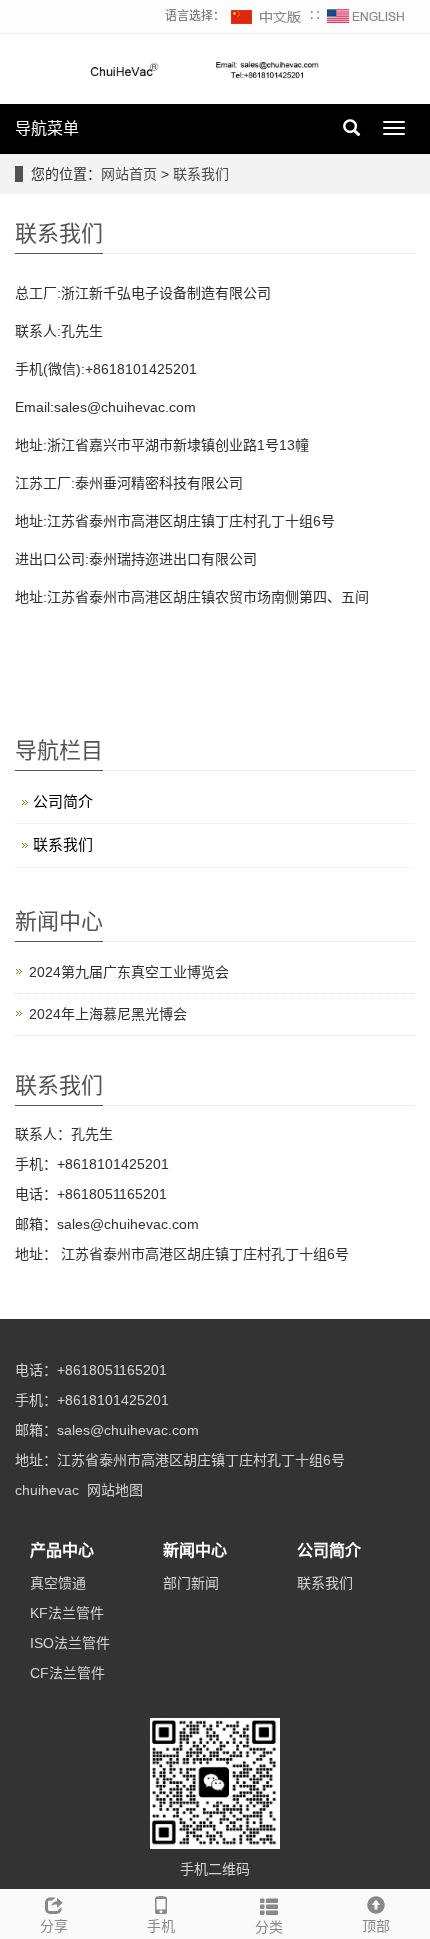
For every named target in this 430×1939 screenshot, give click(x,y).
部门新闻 (191, 1583)
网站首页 (129, 174)
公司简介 (63, 801)
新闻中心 (195, 1550)
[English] (366, 16)
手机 (161, 1926)
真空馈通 (58, 1583)
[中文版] (267, 16)
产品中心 (62, 1550)
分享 (54, 1926)
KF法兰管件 (67, 1613)
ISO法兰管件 (70, 1643)
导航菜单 (47, 128)
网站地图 (115, 1490)
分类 (269, 1927)
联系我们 (201, 174)
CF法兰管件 (67, 1673)
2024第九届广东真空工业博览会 (129, 972)
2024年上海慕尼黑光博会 (108, 1014)
